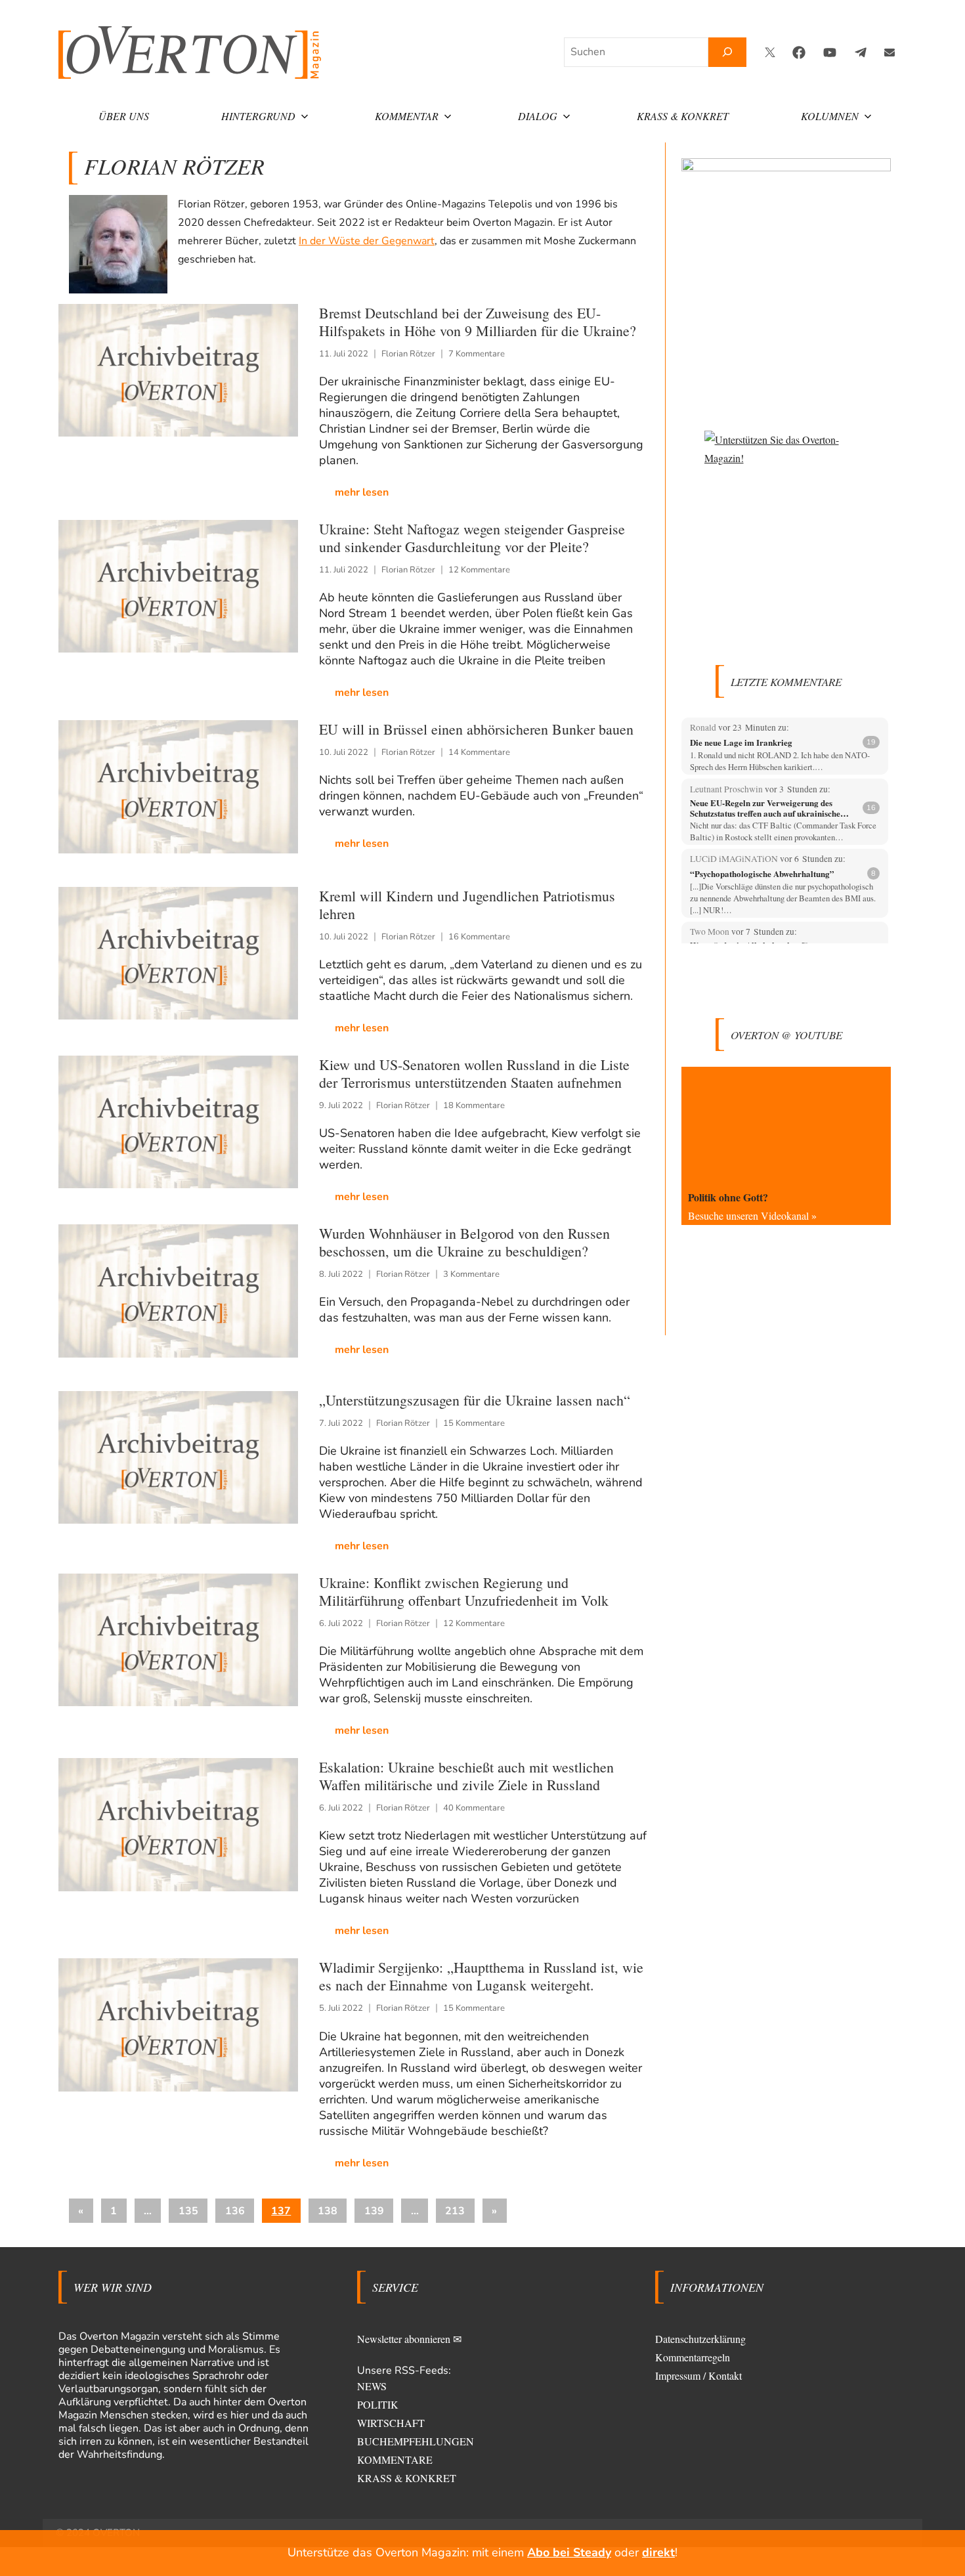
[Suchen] (727, 52)
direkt (658, 2552)
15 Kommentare (474, 1423)
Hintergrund (258, 116)
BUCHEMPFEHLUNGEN (416, 2441)
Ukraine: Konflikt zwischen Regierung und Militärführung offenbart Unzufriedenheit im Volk (464, 1591)
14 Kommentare (479, 752)
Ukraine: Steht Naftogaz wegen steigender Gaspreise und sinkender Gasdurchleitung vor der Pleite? (472, 538)
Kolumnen (830, 116)
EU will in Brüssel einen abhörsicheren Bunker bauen (476, 729)
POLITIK (378, 2404)
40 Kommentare (474, 1808)
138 (328, 2211)
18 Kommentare (474, 1106)
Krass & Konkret (683, 116)
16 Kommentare (479, 937)
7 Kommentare (477, 354)
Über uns (124, 116)
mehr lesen (362, 492)
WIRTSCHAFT (391, 2423)
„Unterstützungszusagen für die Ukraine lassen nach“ (475, 1400)
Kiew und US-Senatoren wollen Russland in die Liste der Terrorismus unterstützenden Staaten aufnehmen (474, 1073)
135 (188, 2211)
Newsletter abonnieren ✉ (409, 2339)
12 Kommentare (479, 570)
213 (455, 2211)
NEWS (372, 2386)
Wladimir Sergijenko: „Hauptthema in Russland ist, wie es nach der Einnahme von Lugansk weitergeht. (481, 1976)
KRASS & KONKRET (407, 2478)
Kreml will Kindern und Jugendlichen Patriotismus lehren (467, 905)
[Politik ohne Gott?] (786, 1126)
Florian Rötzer (408, 354)
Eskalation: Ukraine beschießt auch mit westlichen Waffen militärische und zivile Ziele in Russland (466, 1776)
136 (235, 2211)
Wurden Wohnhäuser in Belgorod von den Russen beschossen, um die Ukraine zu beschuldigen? (464, 1242)
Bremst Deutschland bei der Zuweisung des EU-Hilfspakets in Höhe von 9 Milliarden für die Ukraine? (478, 322)
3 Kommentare (471, 1274)
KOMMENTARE (395, 2459)
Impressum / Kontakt (698, 2375)
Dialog (538, 116)
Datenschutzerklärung (700, 2339)
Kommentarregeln (693, 2357)
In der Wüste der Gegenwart (367, 241)
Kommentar (407, 116)
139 (374, 2211)
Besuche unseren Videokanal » (752, 1215)
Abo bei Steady (569, 2552)
